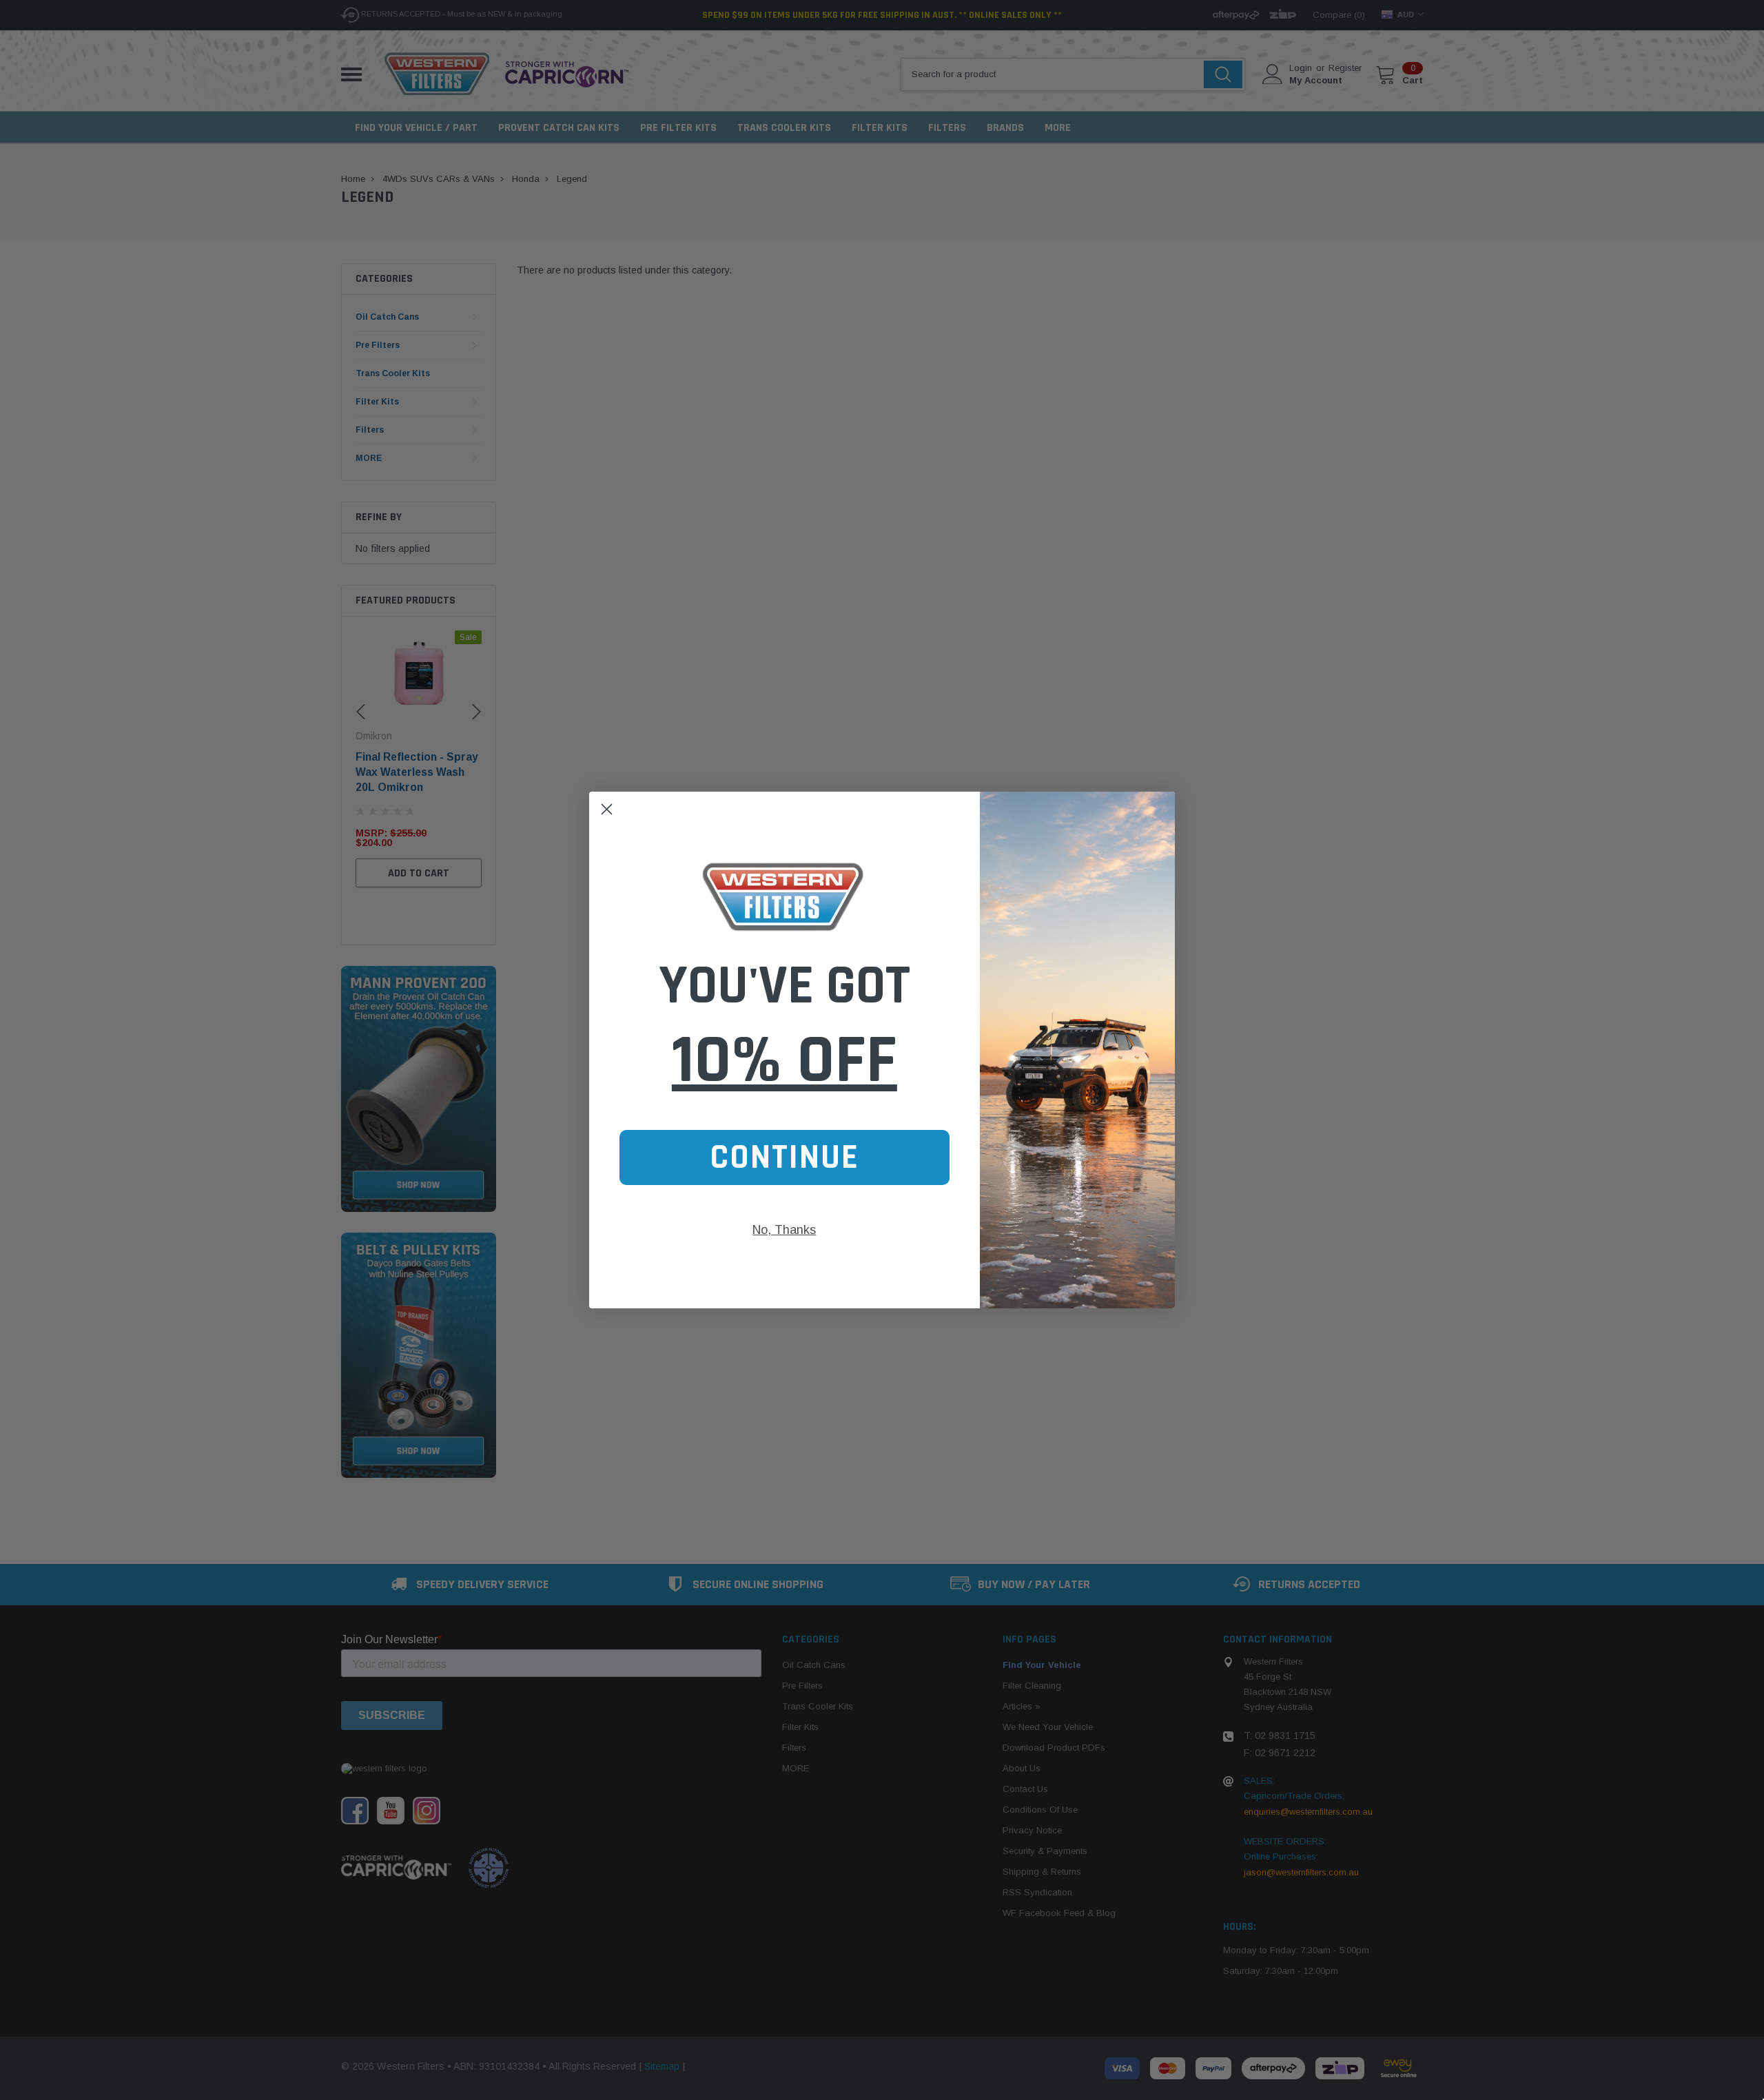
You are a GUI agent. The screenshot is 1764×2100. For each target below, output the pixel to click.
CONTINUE (784, 1157)
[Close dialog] (607, 809)
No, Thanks (784, 1230)
